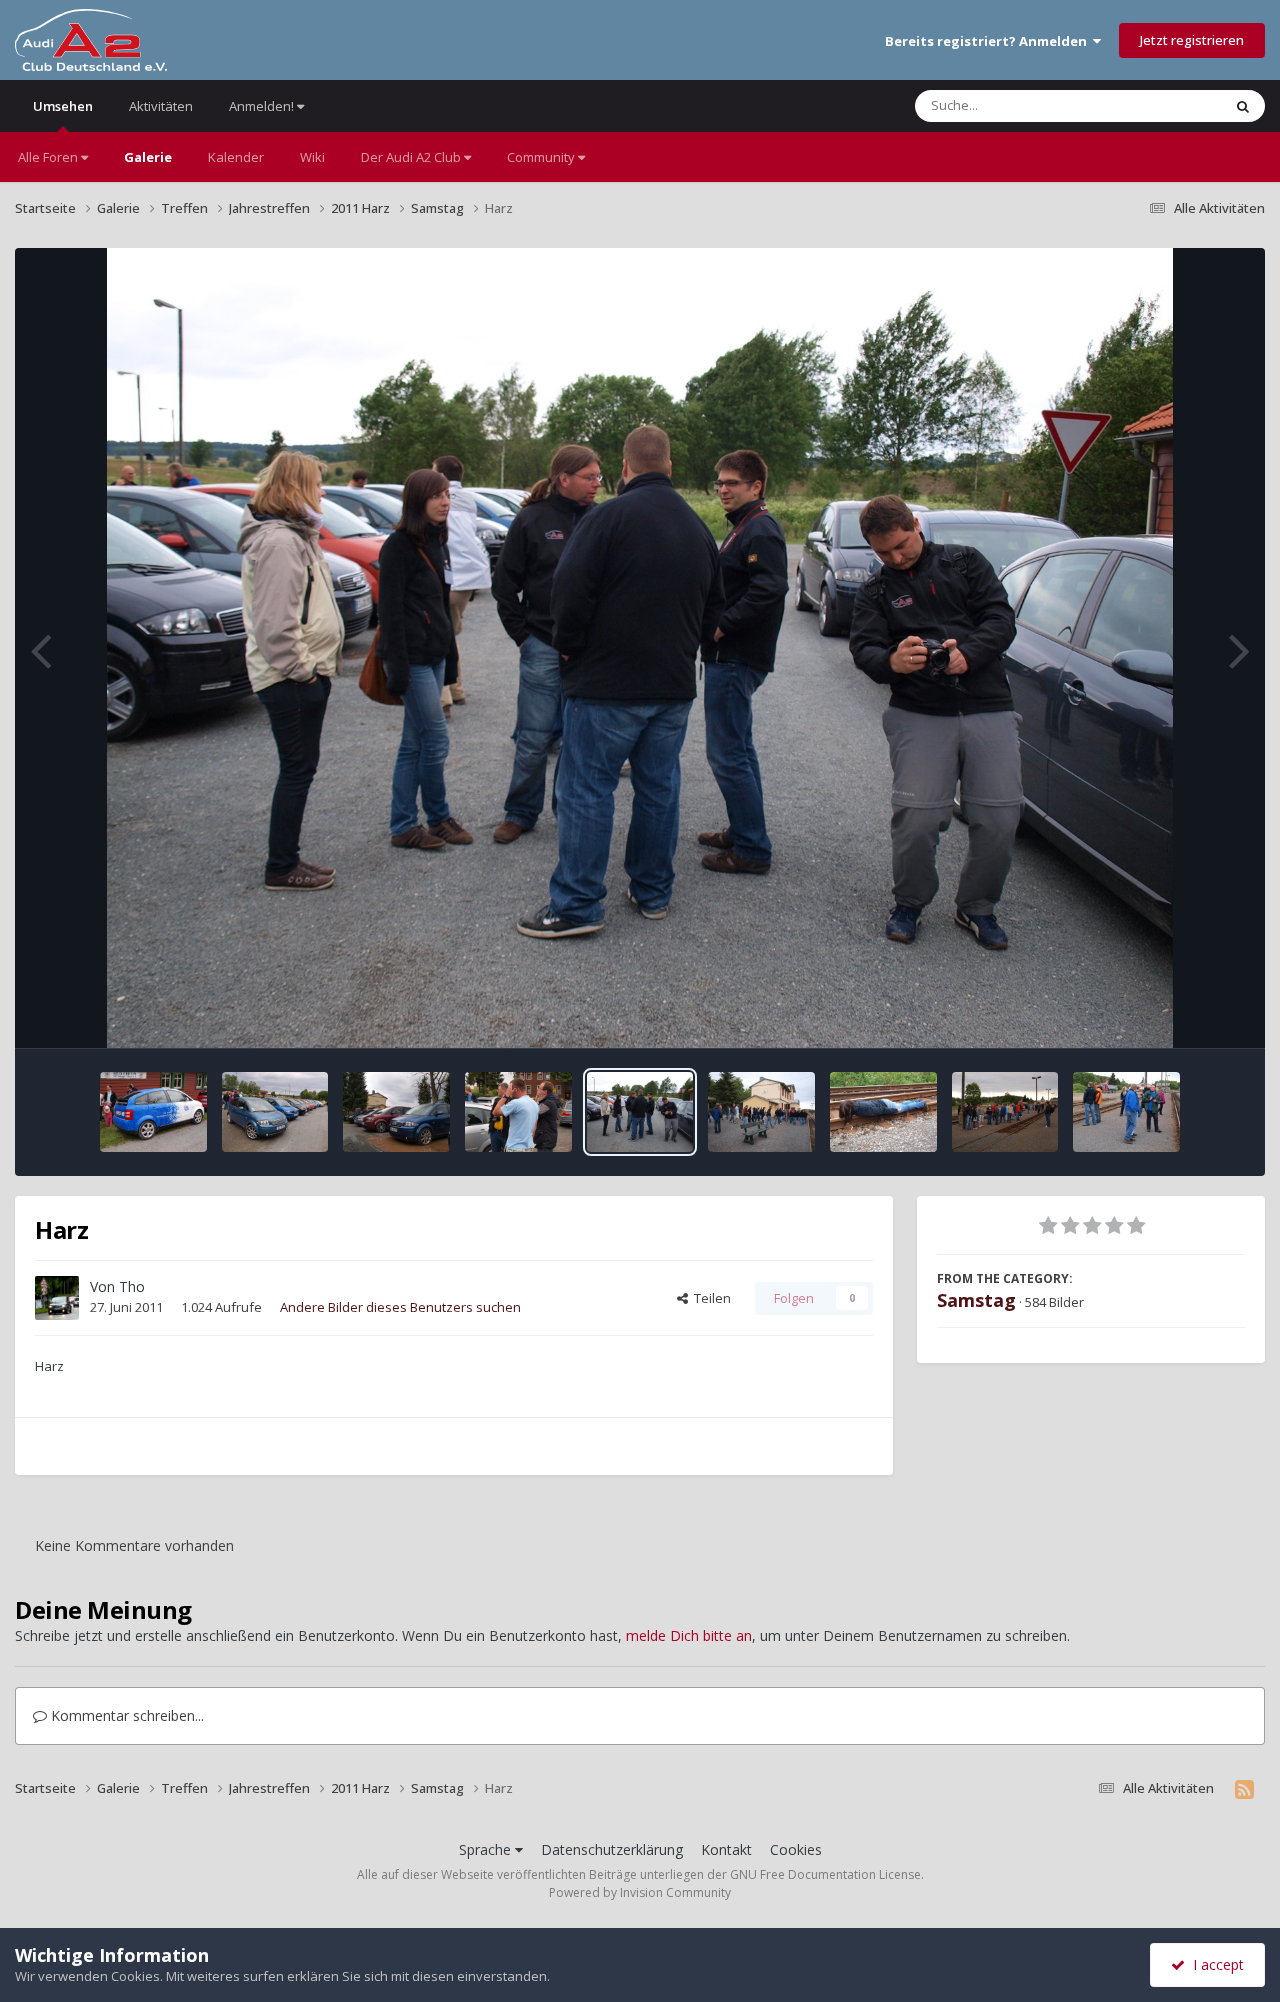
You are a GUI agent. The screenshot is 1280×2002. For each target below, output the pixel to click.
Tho (132, 1286)
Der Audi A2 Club (412, 157)
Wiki (312, 157)
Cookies (796, 1849)
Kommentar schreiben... (125, 1715)
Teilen (709, 1298)
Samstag (976, 1300)
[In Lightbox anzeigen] (640, 648)
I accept (1214, 1964)
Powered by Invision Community (640, 1892)
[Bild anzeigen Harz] (153, 1112)
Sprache (487, 1849)
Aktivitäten (161, 106)
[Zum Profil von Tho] (57, 1298)
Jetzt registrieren (1192, 40)
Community (542, 157)
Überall (1173, 105)
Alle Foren (49, 157)
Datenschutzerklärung (612, 1849)
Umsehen (63, 106)
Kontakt (726, 1849)
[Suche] (1243, 106)
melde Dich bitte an (689, 1635)
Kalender (236, 157)
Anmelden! (263, 106)
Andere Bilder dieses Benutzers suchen (400, 1307)
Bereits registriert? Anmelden (989, 41)
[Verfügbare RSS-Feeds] (1244, 1789)
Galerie (148, 157)
